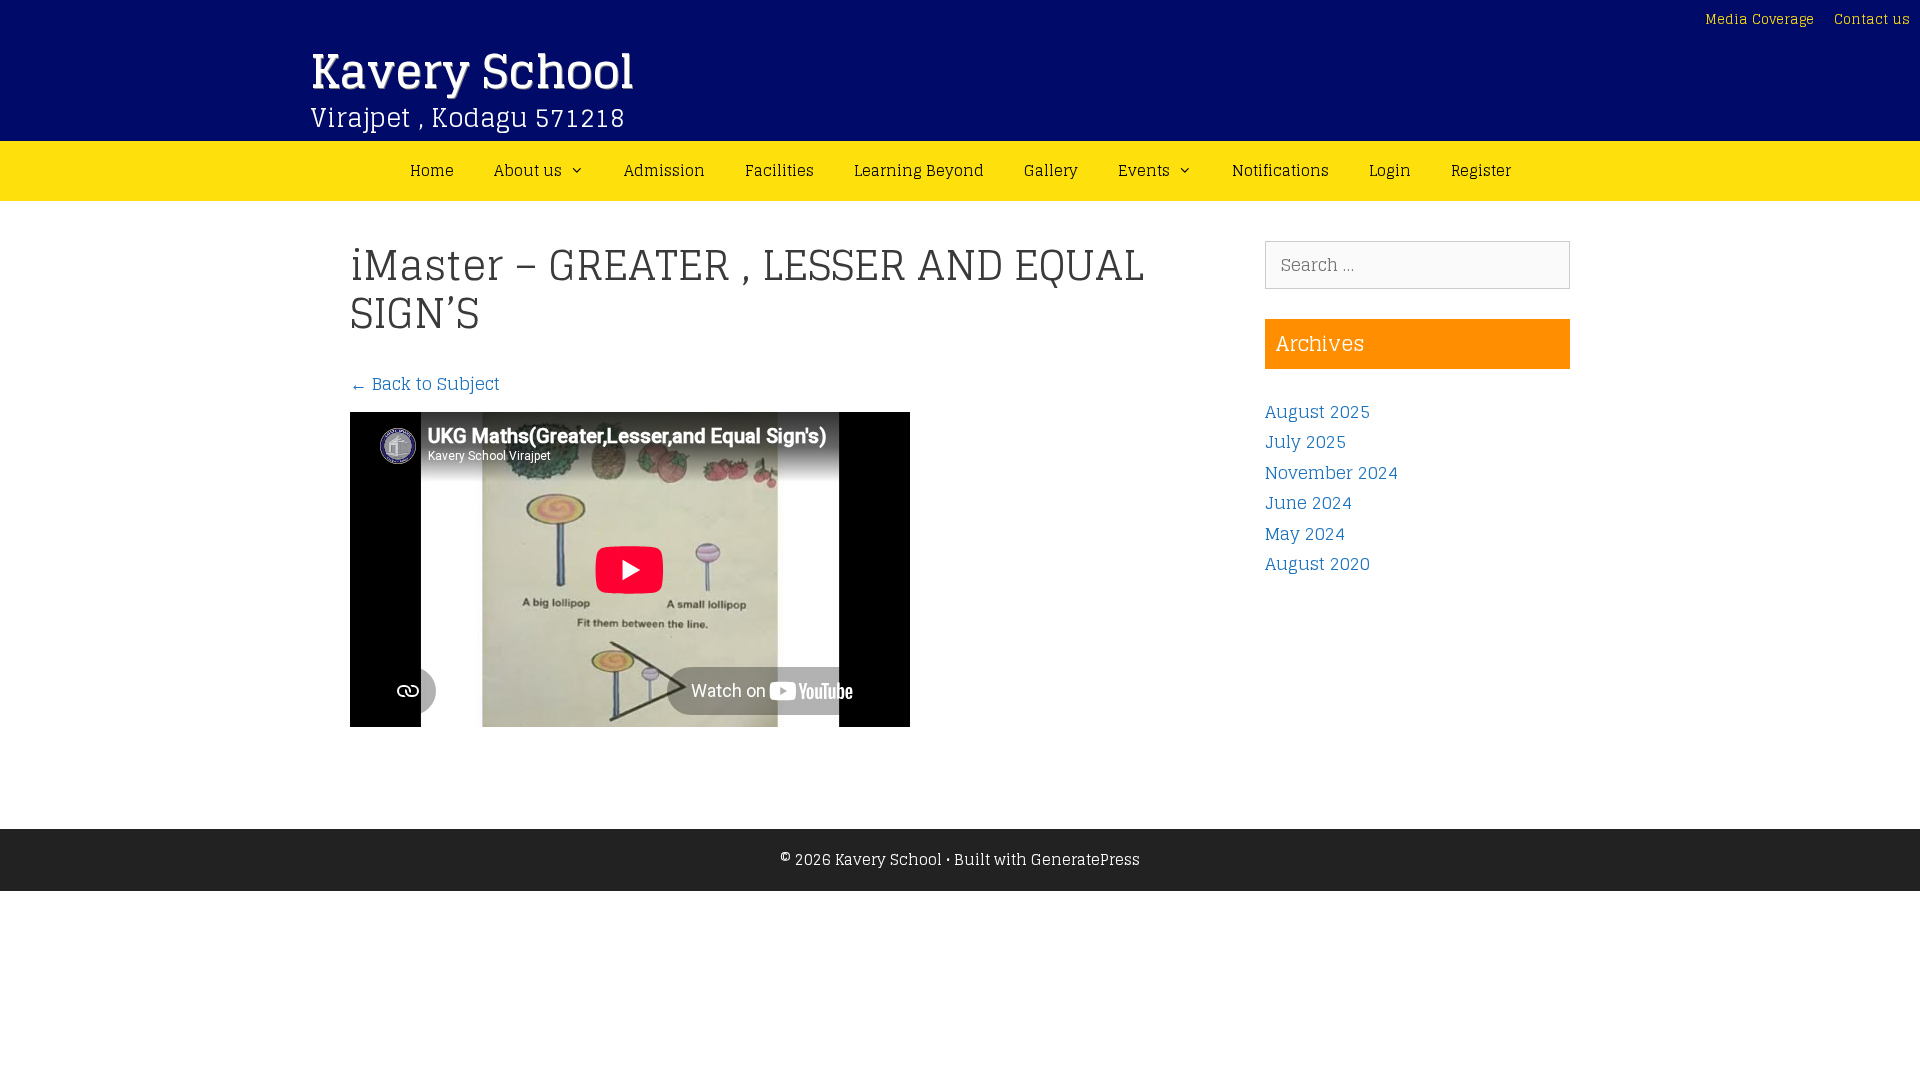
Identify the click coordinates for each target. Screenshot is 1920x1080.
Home (432, 170)
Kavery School (472, 71)
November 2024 (1331, 472)
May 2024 (1305, 533)
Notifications (1280, 170)
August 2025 (1317, 411)
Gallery (1051, 170)
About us (528, 170)
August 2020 (1317, 563)
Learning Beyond (919, 170)
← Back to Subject (425, 383)
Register (1481, 170)
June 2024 (1308, 502)
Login (1390, 170)
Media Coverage (1759, 19)
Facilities (779, 170)
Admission (664, 170)
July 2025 (1305, 441)
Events (1144, 170)
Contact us (1872, 19)
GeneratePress (1085, 859)
